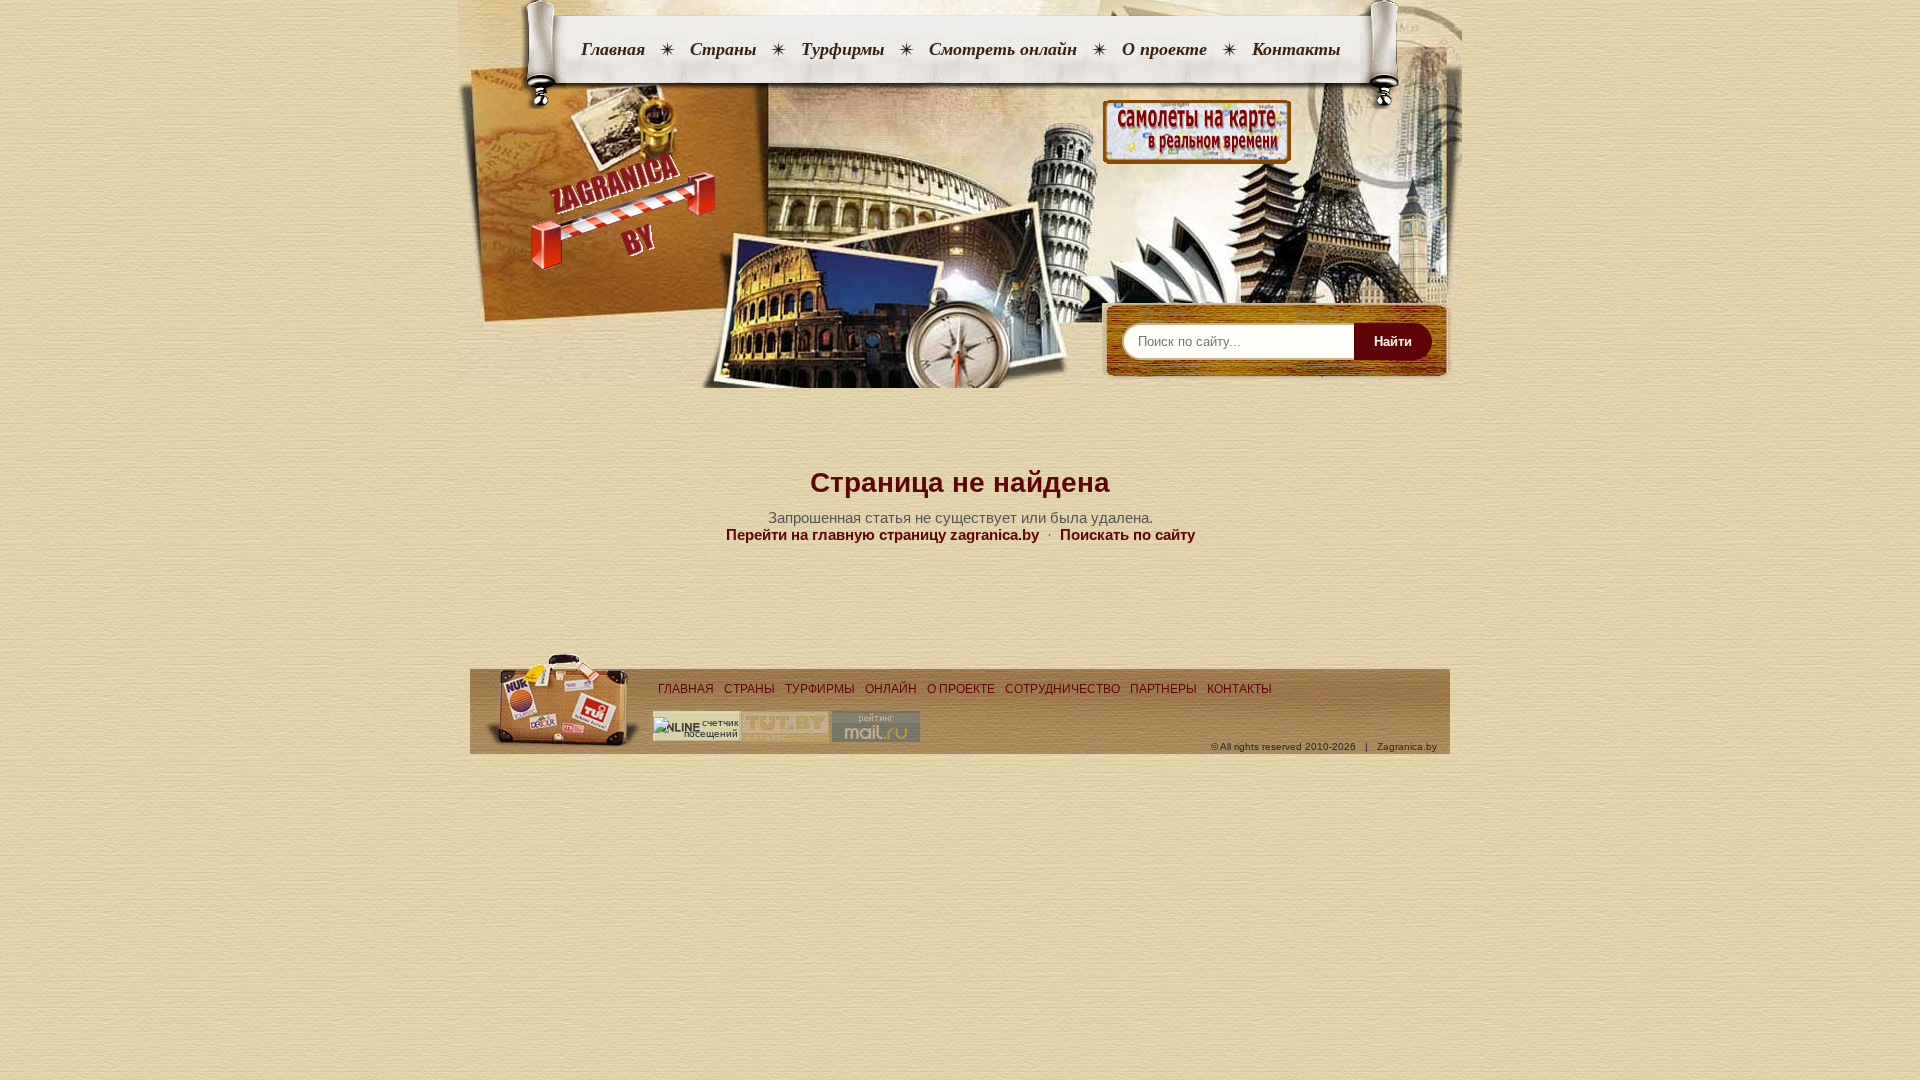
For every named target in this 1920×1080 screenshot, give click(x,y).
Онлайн (891, 689)
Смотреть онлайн (1003, 49)
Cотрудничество (1062, 689)
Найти (1393, 341)
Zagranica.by (1407, 746)
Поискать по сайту (1127, 534)
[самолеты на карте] (960, 132)
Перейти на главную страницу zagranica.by (882, 534)
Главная (613, 49)
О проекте (1164, 49)
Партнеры (1163, 689)
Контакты (1296, 49)
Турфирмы (842, 49)
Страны (723, 49)
